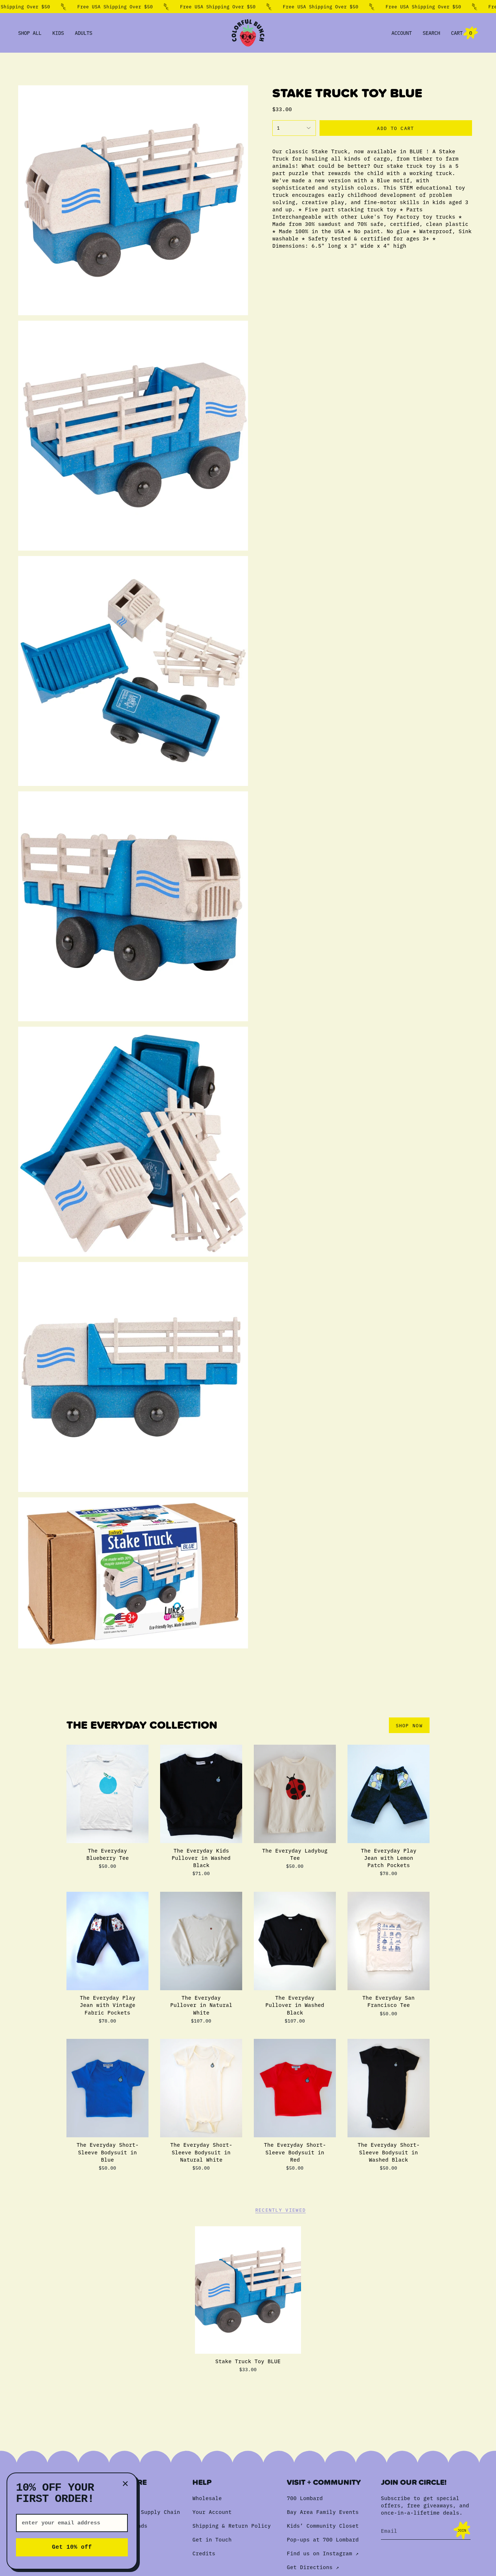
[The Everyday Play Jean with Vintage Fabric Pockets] (107, 1941)
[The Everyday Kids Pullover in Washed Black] (201, 1794)
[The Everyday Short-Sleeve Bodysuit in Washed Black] (389, 2088)
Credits (204, 2553)
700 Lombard (305, 2498)
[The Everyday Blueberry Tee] (107, 1794)
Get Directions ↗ (313, 2567)
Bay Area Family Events (323, 2512)
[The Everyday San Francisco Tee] (389, 1941)
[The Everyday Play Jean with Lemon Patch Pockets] (389, 1794)
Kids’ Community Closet (323, 2526)
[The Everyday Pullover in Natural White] (201, 1941)
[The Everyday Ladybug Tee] (295, 1794)
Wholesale (207, 2498)
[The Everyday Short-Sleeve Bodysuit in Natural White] (201, 2088)
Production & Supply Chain (139, 2512)
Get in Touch (212, 2539)
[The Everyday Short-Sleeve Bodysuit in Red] (295, 2088)
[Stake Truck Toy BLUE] (248, 2290)
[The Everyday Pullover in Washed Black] (295, 1941)
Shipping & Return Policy (232, 2526)
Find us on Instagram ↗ (323, 2553)
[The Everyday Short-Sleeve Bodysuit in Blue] (107, 2088)
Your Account (212, 2512)
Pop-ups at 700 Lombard (323, 2539)
